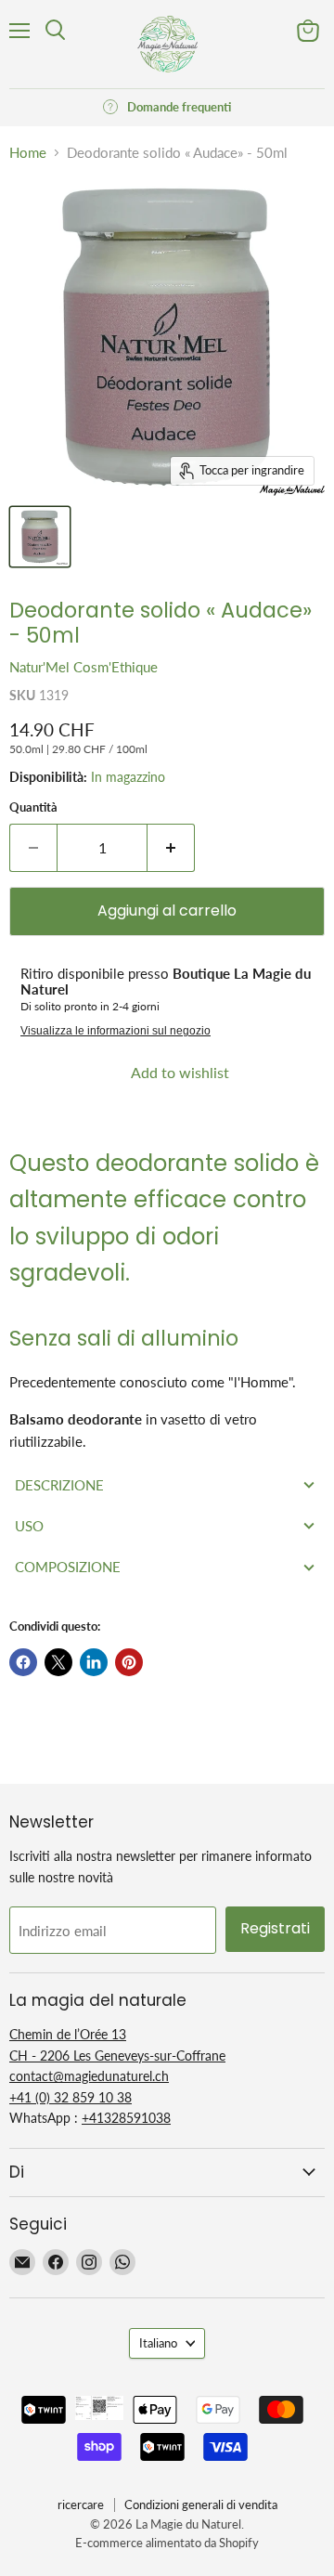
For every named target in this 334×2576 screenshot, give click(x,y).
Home (28, 153)
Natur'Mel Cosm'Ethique (83, 667)
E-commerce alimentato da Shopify (167, 2543)
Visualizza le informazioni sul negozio (116, 1031)
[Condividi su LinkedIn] (94, 1662)
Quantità (33, 807)
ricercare (81, 2504)
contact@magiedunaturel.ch (89, 2076)
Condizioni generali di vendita (201, 2504)
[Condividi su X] (58, 1662)
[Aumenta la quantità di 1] (171, 848)
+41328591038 (126, 2118)
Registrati (275, 1928)
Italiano (158, 2343)
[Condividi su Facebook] (23, 1662)
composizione (68, 1567)
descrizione (59, 1485)
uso (29, 1526)
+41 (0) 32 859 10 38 (71, 2097)
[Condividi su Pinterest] (129, 1662)
